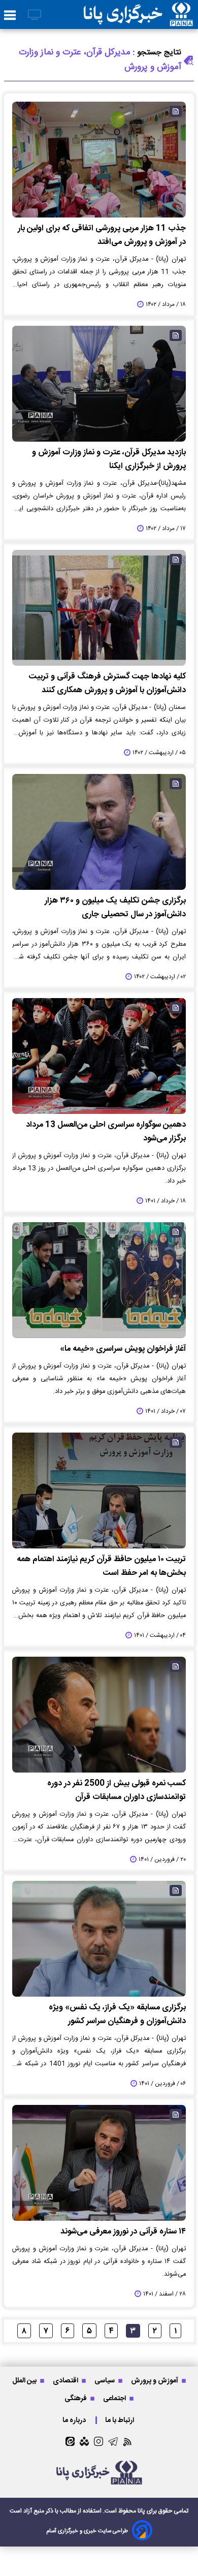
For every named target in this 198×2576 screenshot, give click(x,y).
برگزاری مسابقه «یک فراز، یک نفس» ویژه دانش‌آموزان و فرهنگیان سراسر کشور (117, 2014)
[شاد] (84, 2441)
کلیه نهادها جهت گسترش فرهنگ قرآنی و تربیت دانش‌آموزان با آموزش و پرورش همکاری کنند (107, 684)
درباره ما (75, 2420)
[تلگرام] (113, 2442)
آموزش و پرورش (155, 2381)
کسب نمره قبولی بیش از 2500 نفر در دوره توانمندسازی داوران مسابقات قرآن (117, 1790)
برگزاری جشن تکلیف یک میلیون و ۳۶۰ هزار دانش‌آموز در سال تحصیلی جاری (115, 908)
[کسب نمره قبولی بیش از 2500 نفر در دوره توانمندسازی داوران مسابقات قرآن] (99, 1715)
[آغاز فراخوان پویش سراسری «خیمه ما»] (99, 1280)
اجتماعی (115, 2398)
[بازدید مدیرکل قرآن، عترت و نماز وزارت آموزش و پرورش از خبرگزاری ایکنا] (99, 384)
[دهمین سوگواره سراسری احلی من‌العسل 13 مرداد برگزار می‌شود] (99, 1056)
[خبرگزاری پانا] (138, 14)
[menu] (10, 16)
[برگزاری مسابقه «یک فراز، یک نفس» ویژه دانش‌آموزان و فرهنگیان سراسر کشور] (99, 1939)
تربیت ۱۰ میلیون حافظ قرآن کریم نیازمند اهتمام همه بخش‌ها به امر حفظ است (101, 1566)
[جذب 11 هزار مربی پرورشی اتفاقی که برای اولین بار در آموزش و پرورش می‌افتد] (99, 160)
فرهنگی (76, 2398)
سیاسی (105, 2381)
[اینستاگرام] (98, 2441)
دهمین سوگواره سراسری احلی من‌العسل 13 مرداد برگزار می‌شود (106, 1132)
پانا (141, 2511)
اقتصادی (66, 2381)
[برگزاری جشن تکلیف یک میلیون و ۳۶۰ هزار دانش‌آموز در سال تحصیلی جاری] (99, 832)
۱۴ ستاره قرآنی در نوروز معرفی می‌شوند (123, 2232)
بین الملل (25, 2381)
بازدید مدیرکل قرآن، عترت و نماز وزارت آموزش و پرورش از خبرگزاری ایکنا (109, 459)
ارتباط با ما (120, 2420)
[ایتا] (70, 2441)
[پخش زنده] (35, 15)
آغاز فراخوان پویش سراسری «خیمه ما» (123, 1349)
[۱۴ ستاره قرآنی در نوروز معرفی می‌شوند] (99, 2163)
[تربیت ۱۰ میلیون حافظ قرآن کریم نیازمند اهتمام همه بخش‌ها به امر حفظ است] (99, 1491)
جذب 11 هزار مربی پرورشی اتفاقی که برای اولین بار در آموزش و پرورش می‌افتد (102, 235)
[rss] (128, 2442)
